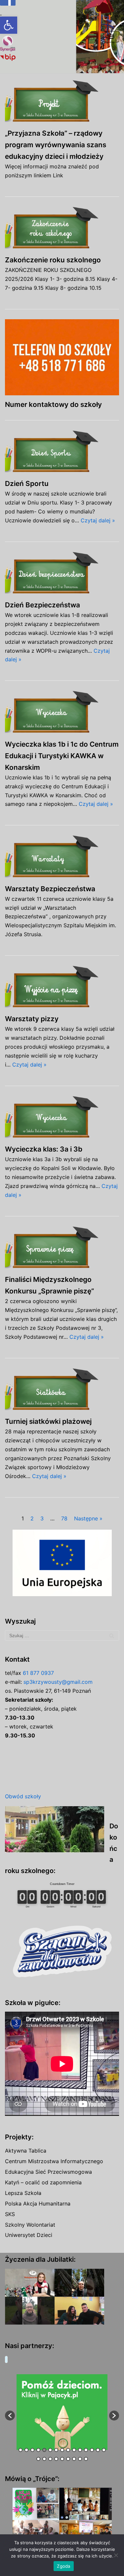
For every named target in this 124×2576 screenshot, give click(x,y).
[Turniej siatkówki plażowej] (62, 1390)
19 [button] (56, 2459)
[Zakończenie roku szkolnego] (62, 229)
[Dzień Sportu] (62, 452)
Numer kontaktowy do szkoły (53, 404)
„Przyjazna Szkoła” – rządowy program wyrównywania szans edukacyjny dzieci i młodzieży (56, 145)
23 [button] (80, 2459)
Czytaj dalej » (98, 520)
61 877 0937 (38, 1673)
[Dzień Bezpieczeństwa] (62, 574)
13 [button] (92, 2450)
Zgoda (63, 2566)
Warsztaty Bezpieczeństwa (50, 889)
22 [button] (74, 2459)
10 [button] (74, 2450)
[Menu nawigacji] (111, 37)
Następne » (88, 1518)
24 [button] (86, 2459)
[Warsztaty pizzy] (62, 988)
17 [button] (44, 2459)
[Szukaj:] (62, 1636)
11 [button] (80, 2450)
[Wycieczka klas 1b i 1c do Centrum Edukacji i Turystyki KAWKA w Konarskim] (62, 713)
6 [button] (50, 2450)
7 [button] (56, 2450)
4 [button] (38, 2450)
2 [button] (26, 2450)
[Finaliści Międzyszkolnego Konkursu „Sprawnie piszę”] (62, 1248)
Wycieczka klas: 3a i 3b (44, 1149)
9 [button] (68, 2450)
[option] (62, 2412)
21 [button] (68, 2459)
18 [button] (50, 2459)
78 (64, 1518)
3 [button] (32, 2450)
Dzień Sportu (27, 483)
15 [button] (104, 2450)
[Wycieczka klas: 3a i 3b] (62, 1118)
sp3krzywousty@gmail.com (58, 1682)
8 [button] (62, 2450)
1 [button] (21, 2450)
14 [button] (98, 2450)
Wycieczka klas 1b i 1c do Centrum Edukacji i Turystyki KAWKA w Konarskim (62, 756)
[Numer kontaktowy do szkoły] (62, 357)
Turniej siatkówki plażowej (48, 1421)
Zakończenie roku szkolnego (53, 260)
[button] (9, 25)
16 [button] (38, 2459)
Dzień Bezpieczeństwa (42, 605)
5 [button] (44, 2450)
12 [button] (86, 2450)
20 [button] (62, 2459)
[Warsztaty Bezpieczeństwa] (62, 857)
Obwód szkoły (23, 1796)
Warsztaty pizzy (32, 1019)
